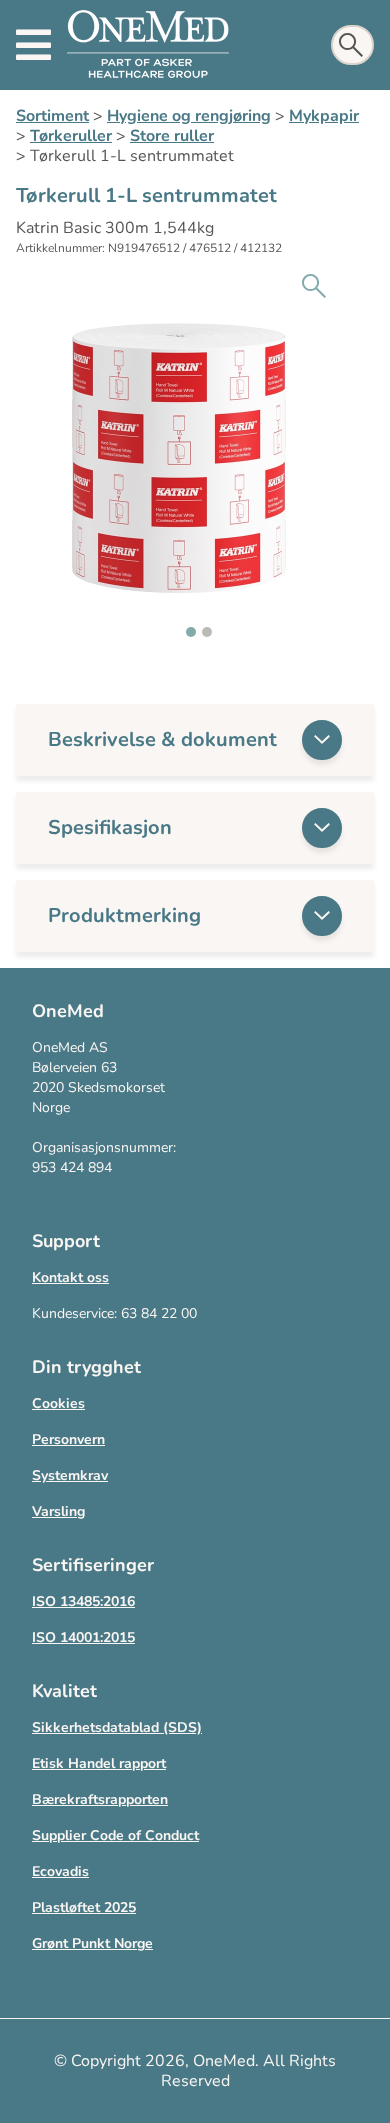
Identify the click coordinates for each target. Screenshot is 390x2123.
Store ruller (172, 136)
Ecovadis (60, 1871)
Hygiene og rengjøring (189, 116)
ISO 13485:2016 (83, 1601)
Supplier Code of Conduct (115, 1835)
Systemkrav (70, 1475)
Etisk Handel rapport (99, 1763)
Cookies (58, 1403)
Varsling (58, 1511)
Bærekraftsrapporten (100, 1799)
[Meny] (33, 45)
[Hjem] (148, 45)
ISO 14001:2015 (83, 1637)
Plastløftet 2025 (84, 1907)
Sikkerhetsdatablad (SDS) (117, 1727)
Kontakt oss (70, 1277)
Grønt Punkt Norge (92, 1943)
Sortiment (52, 116)
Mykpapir (324, 116)
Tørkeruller (71, 136)
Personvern (68, 1439)
